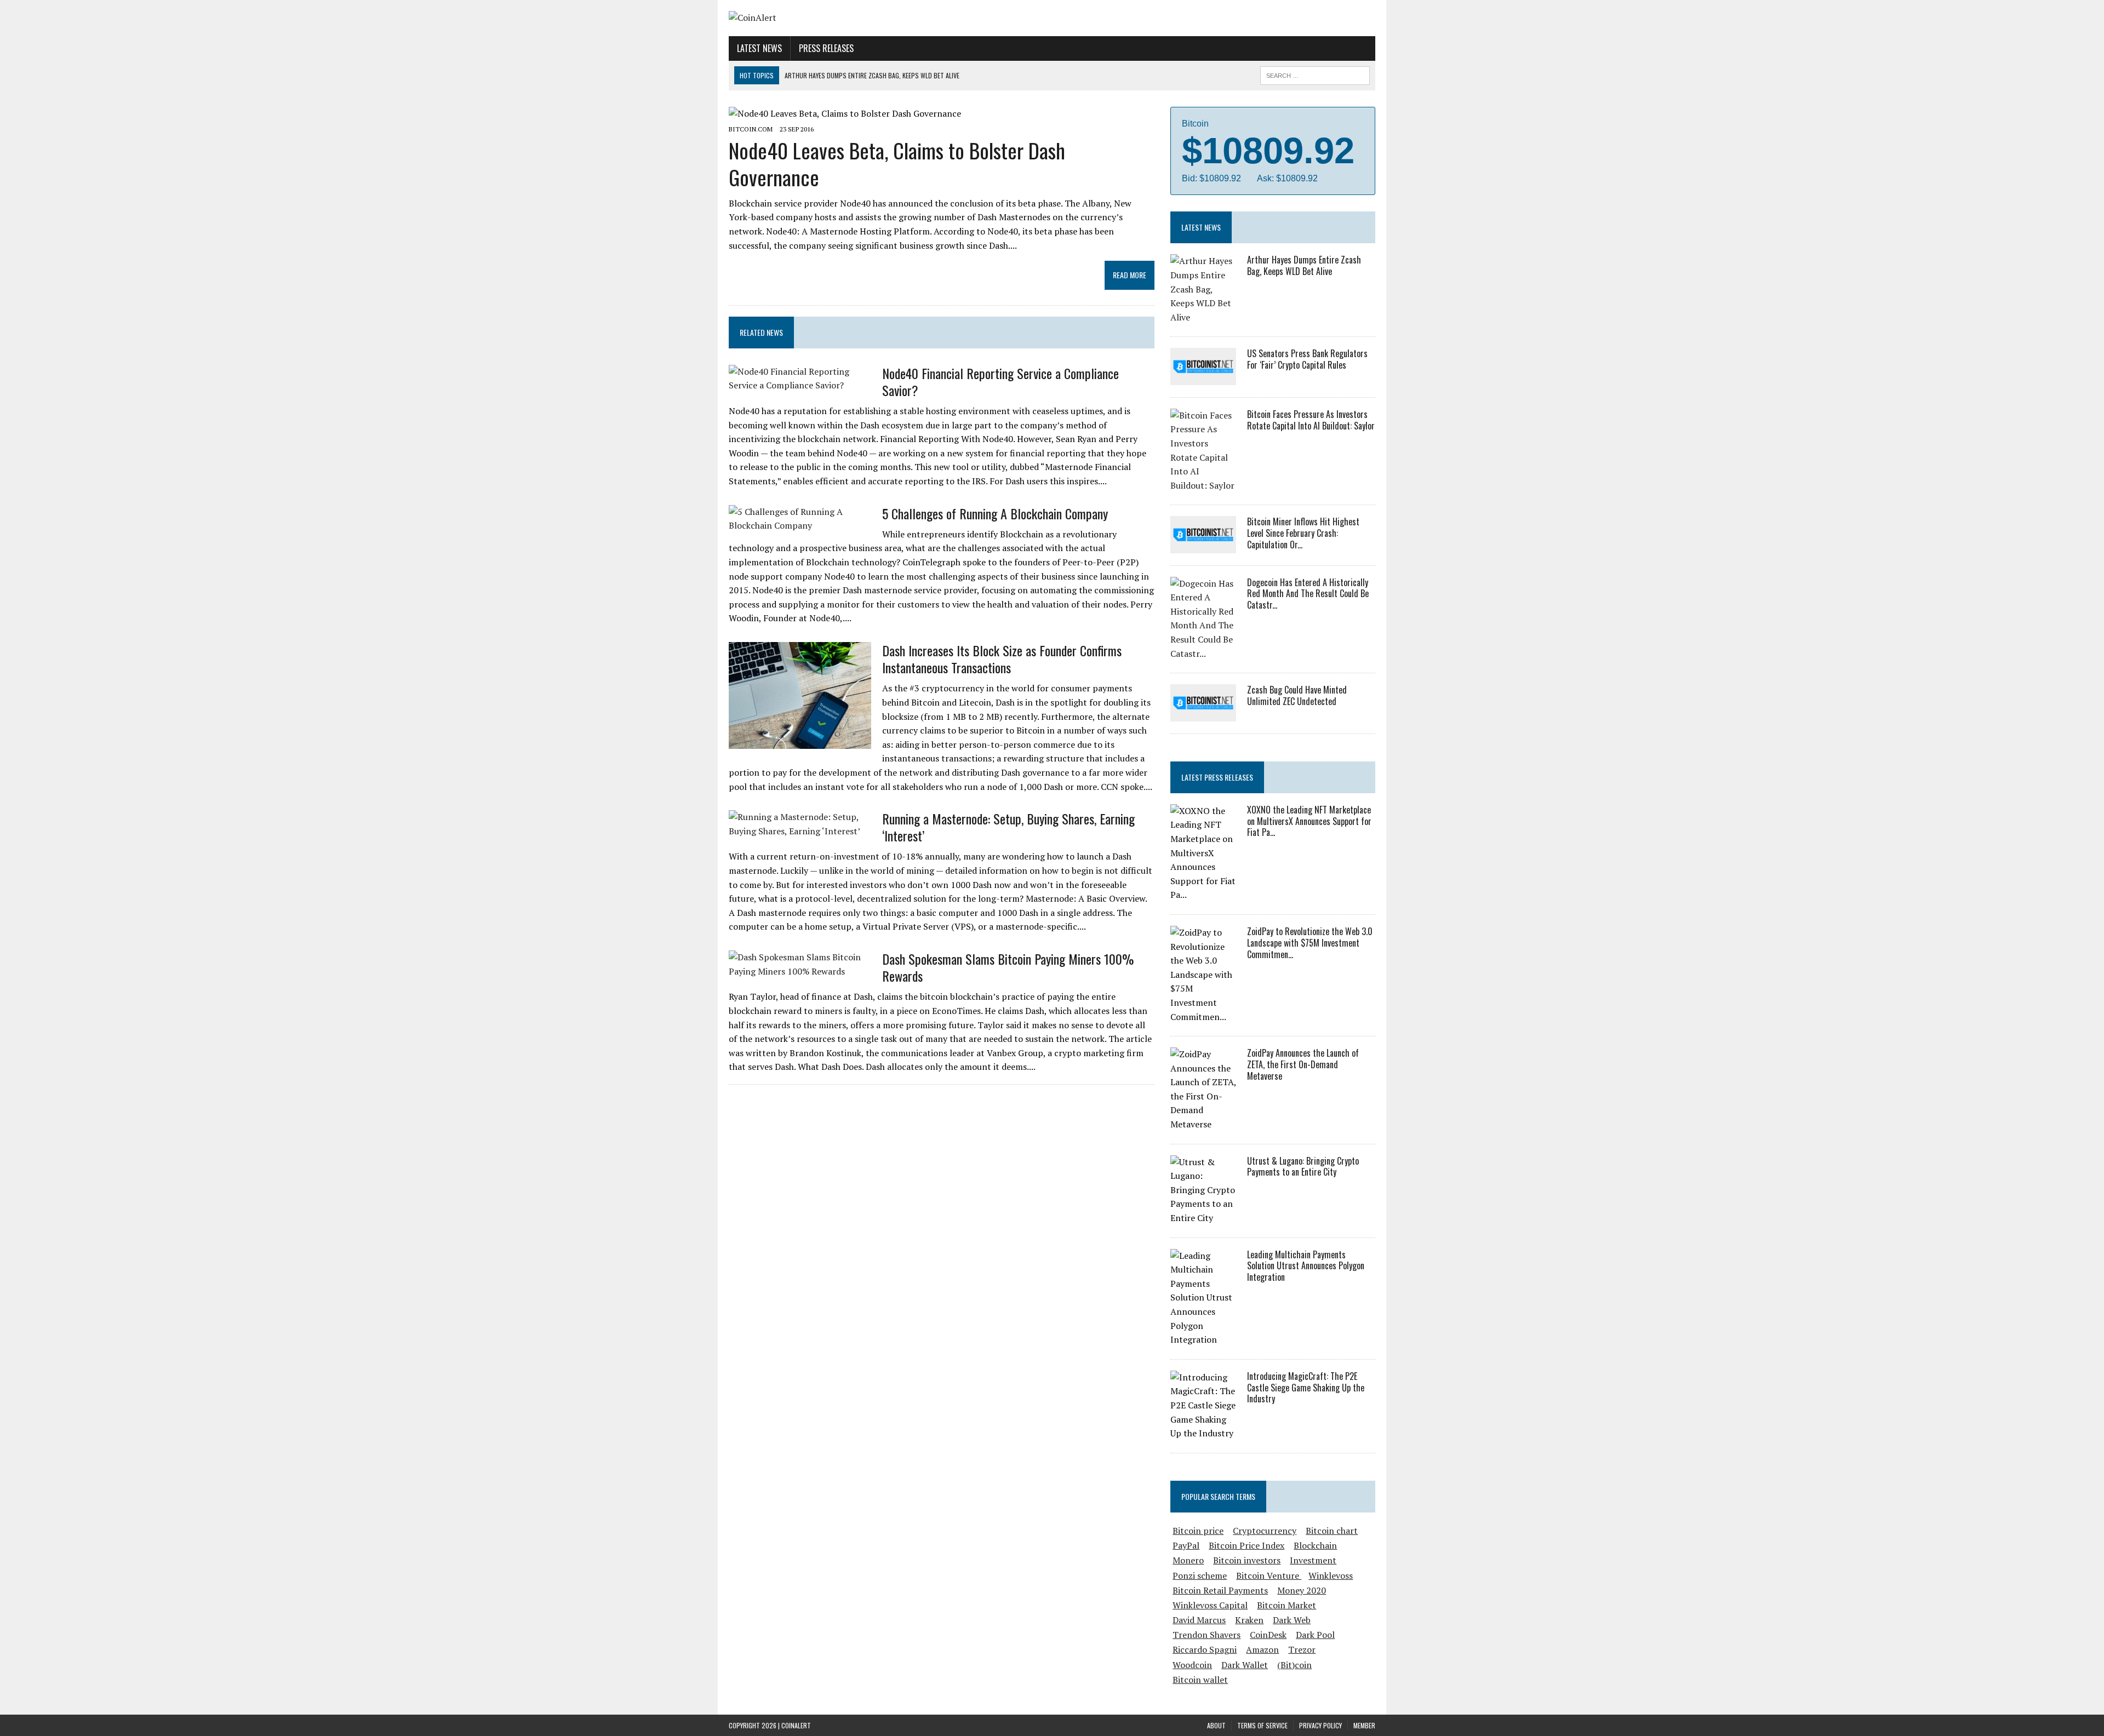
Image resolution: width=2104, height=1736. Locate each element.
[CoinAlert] (831, 18)
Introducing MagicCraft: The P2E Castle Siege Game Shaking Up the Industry (1306, 1388)
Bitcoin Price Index (1247, 1545)
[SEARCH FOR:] (1315, 74)
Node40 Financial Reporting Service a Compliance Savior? (1000, 382)
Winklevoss (1331, 1575)
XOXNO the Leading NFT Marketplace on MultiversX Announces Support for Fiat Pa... (1309, 821)
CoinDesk (1268, 1635)
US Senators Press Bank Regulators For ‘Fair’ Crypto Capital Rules (1307, 359)
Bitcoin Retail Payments (1220, 1590)
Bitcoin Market (1287, 1605)
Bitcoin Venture (1269, 1575)
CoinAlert (796, 1725)
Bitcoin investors (1247, 1560)
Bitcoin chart (1332, 1531)
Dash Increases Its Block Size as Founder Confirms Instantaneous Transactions (1002, 659)
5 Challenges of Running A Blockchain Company (995, 513)
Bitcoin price (1198, 1531)
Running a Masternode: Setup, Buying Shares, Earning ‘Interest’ (1008, 827)
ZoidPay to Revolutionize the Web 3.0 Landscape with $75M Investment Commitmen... (1310, 943)
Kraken (1249, 1620)
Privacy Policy (1320, 1725)
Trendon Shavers (1207, 1635)
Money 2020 (1302, 1590)
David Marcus (1199, 1620)
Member (1364, 1725)
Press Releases (826, 48)
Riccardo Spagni (1205, 1649)
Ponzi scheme (1200, 1575)
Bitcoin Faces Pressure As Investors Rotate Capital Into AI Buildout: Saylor (1311, 420)
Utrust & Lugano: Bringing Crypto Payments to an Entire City (1303, 1167)
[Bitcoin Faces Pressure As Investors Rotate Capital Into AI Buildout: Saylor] (1203, 485)
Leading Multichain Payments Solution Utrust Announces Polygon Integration (1306, 1266)
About (1216, 1725)
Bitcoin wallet (1200, 1680)
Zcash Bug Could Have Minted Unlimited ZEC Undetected (1297, 695)
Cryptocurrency (1265, 1531)
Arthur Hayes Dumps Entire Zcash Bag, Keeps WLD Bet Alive (1304, 265)
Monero (1188, 1560)
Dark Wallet (1245, 1665)
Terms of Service (1262, 1725)
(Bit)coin (1294, 1665)
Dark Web (1292, 1620)
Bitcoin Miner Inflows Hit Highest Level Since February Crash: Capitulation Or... (1303, 533)
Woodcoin (1192, 1665)
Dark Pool (1315, 1635)
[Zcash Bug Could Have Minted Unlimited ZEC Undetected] (1203, 714)
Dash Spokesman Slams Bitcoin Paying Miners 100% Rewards (1008, 967)
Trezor (1302, 1649)
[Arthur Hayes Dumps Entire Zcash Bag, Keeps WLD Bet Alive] (1203, 317)
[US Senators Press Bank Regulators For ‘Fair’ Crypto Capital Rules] (1203, 377)
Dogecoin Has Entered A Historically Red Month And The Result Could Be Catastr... (1308, 594)
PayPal (1186, 1545)
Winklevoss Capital (1210, 1605)
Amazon (1262, 1649)
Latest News (759, 48)
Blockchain (1315, 1545)
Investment (1313, 1560)
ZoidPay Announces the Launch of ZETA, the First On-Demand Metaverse (1303, 1064)
